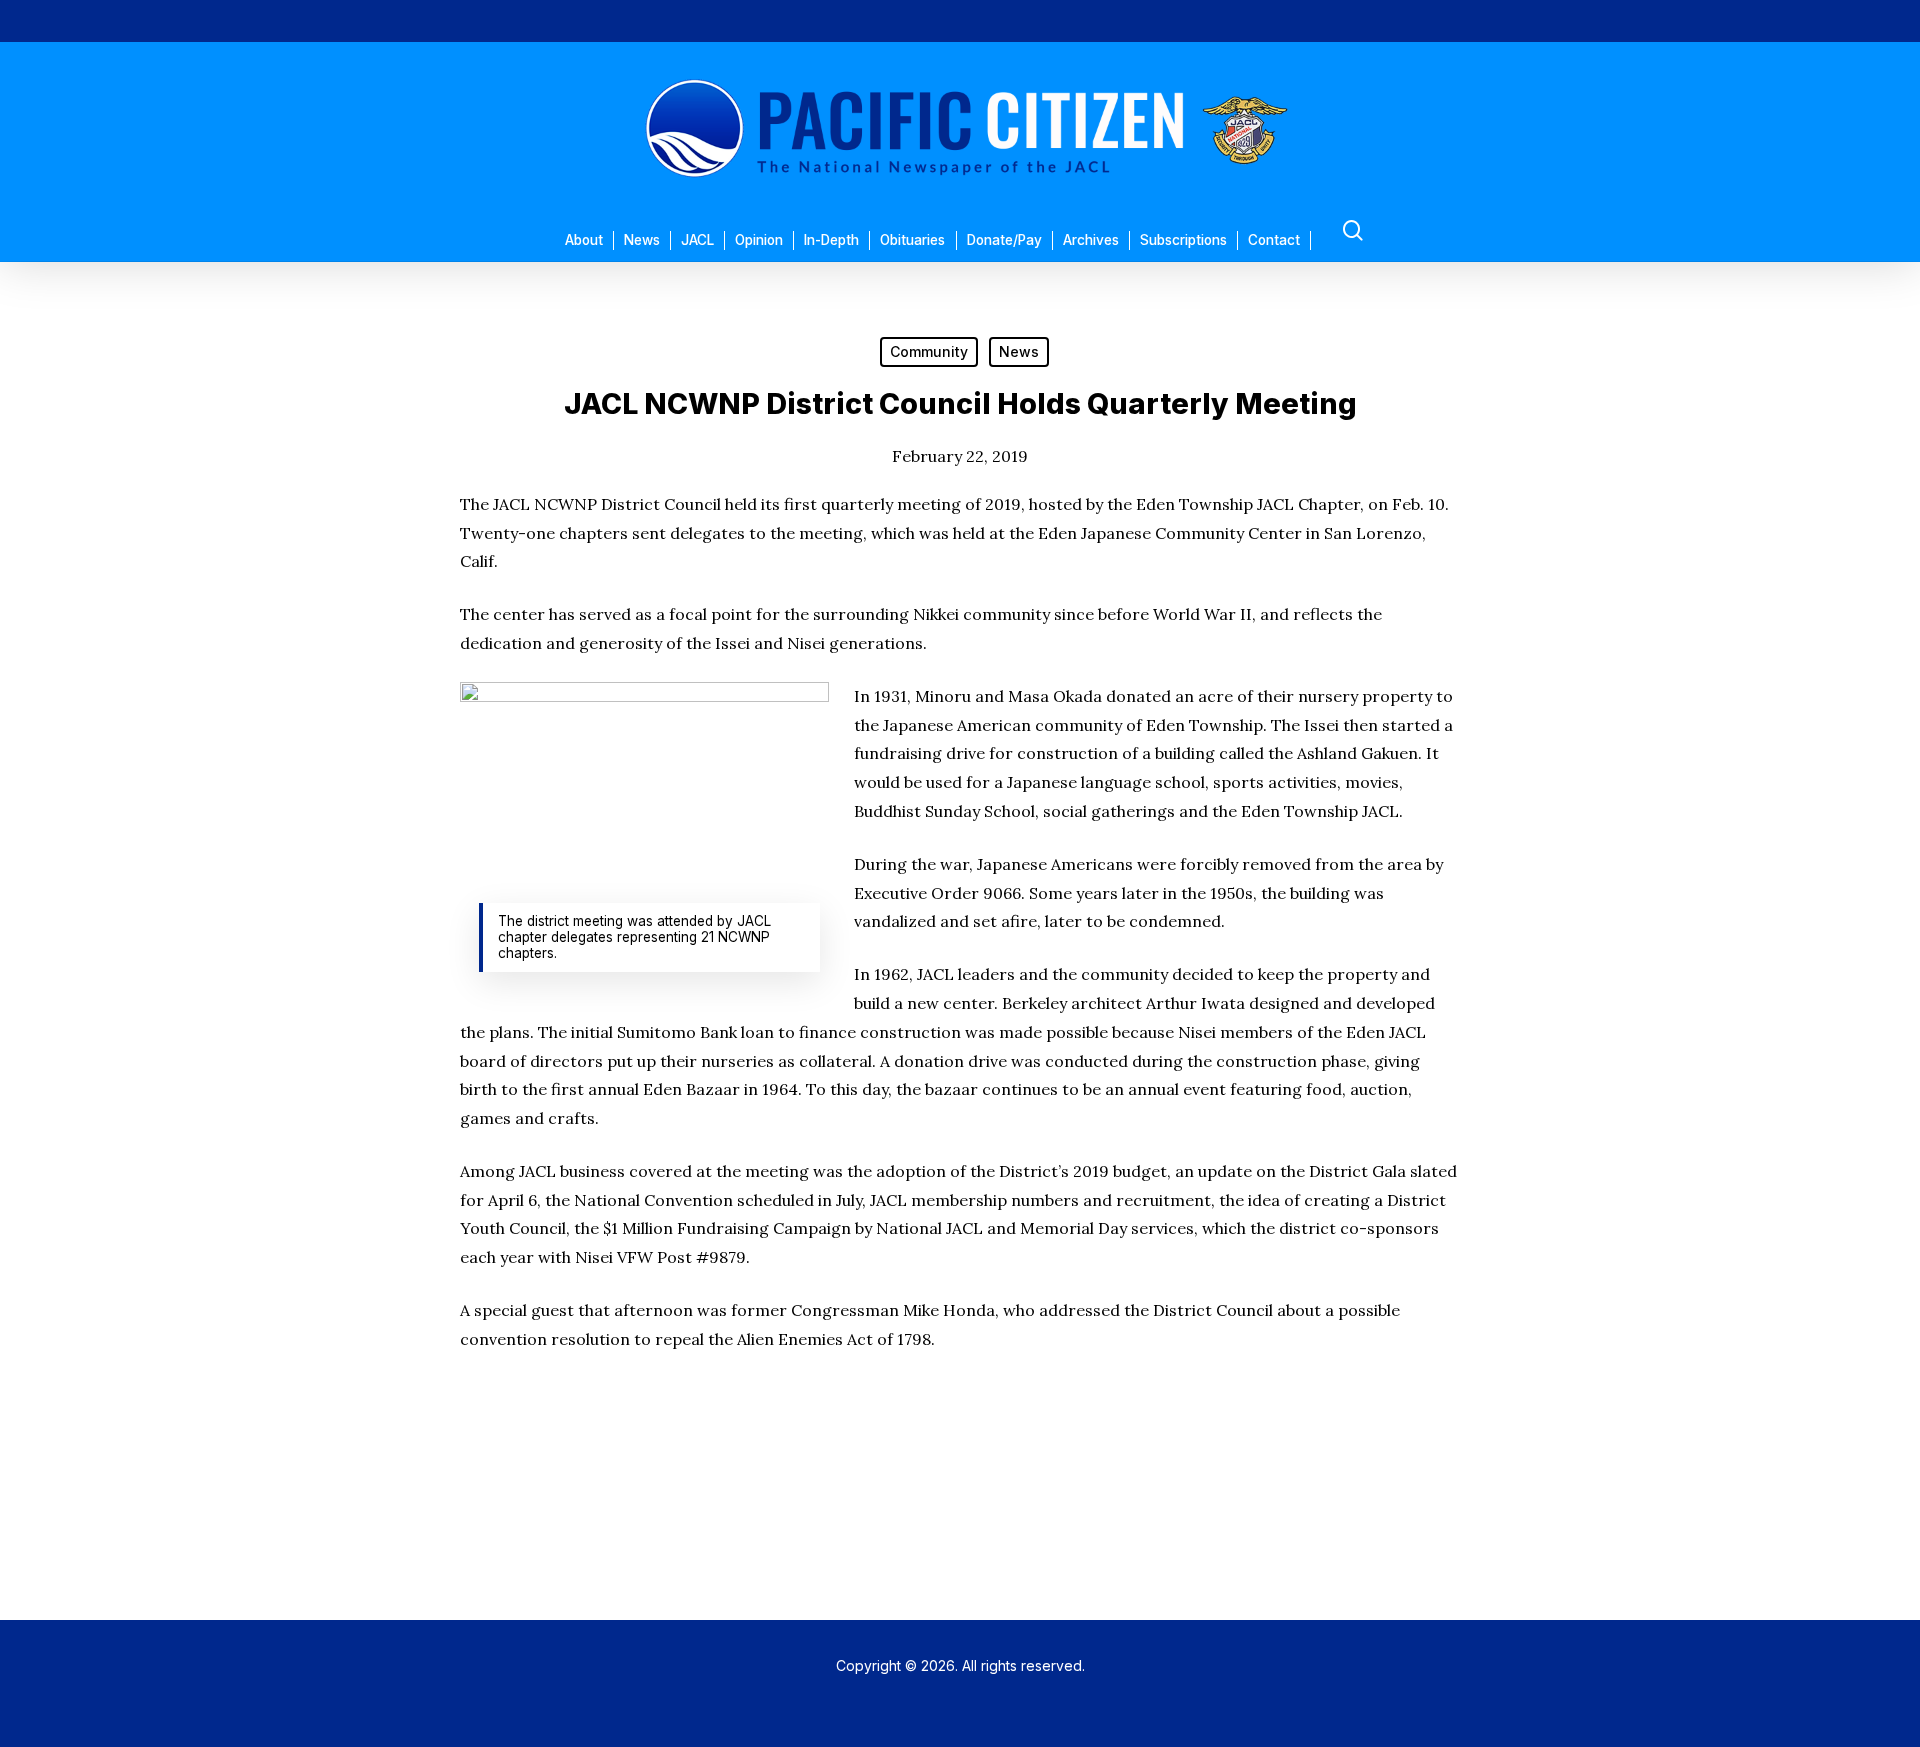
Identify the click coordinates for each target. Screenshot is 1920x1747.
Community (929, 351)
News (1019, 351)
